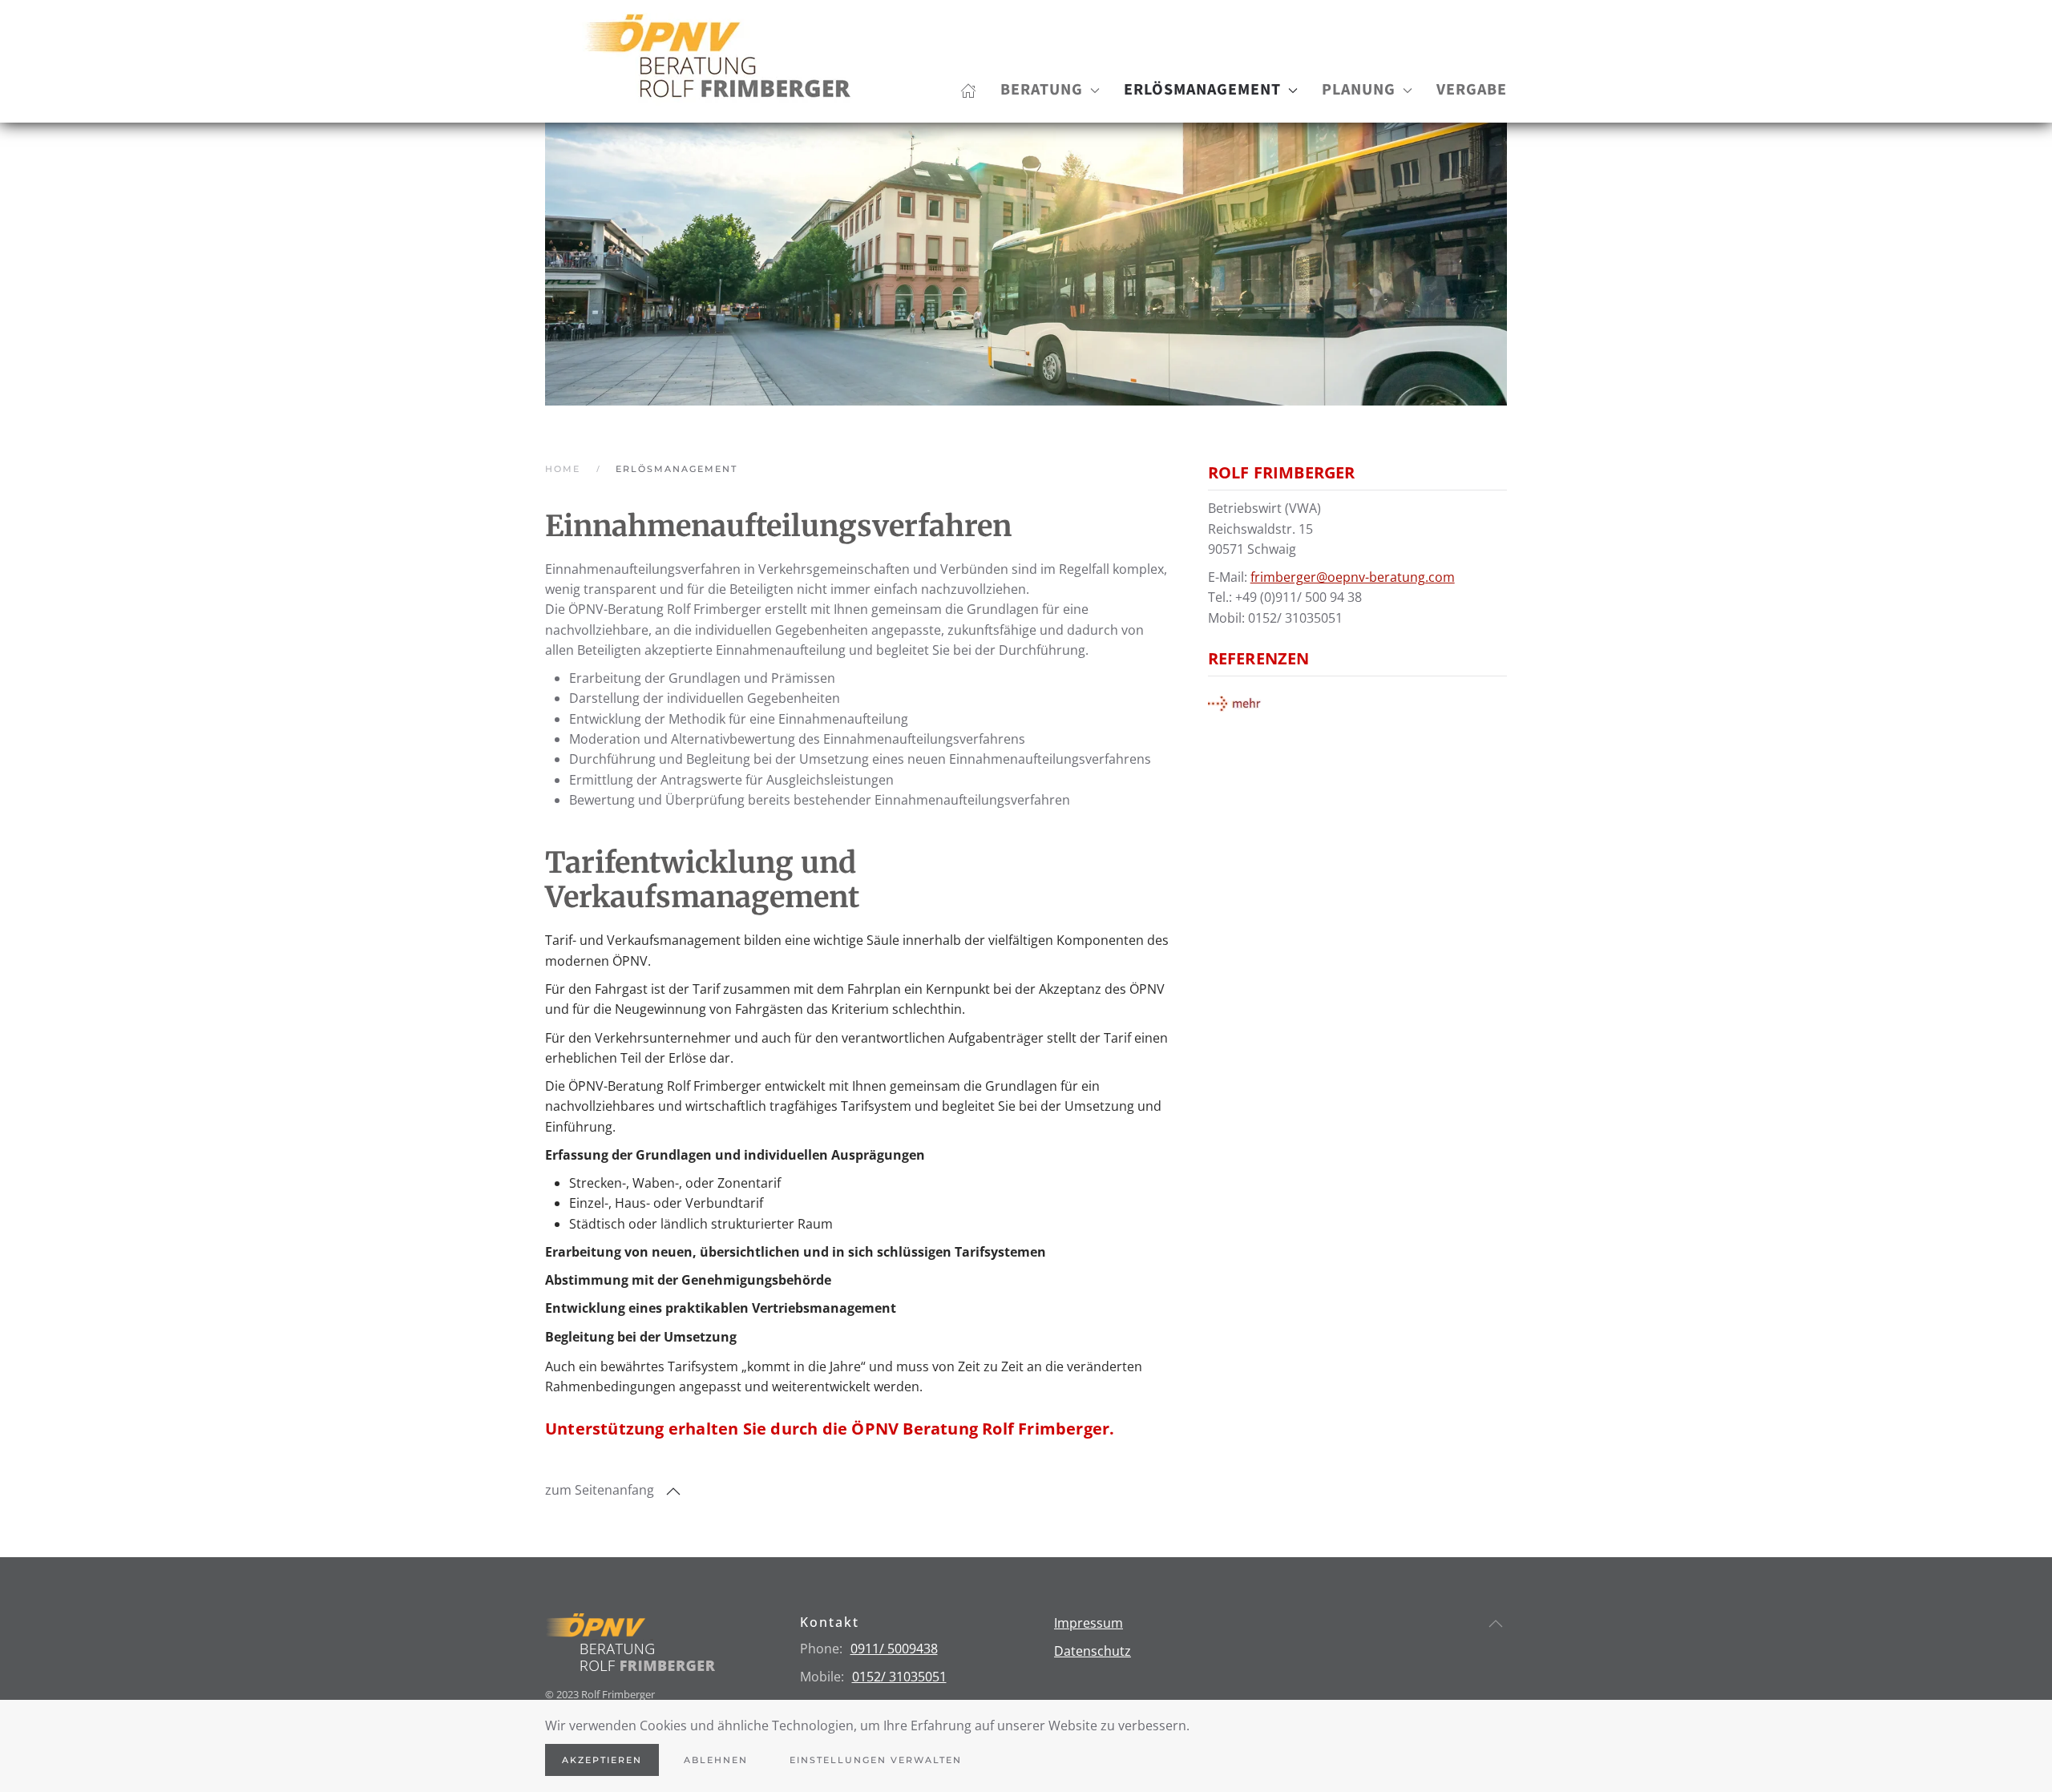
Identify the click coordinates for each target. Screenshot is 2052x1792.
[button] (673, 1491)
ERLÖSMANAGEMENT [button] (1202, 90)
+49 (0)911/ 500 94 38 (1299, 597)
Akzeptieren (602, 1760)
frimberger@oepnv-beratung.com (1353, 577)
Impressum (1089, 1623)
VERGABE (1472, 90)
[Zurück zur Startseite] (715, 61)
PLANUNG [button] (1359, 90)
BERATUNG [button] (1042, 90)
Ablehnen (716, 1760)
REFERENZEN (1259, 658)
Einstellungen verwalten (876, 1760)
